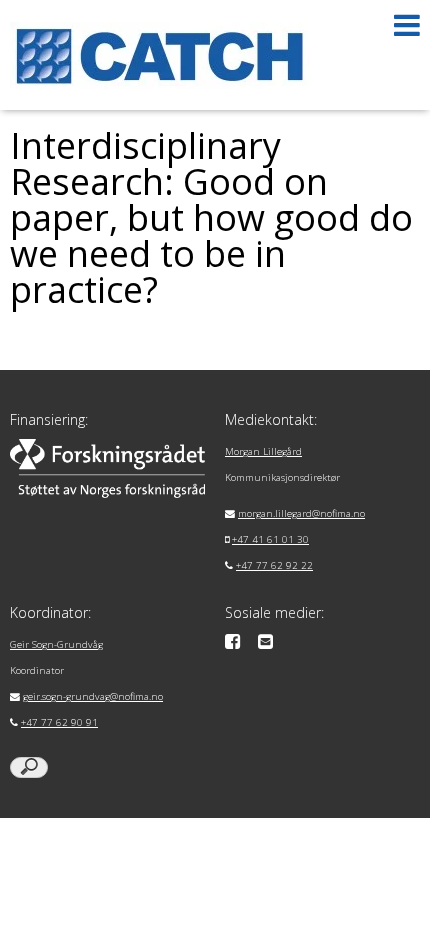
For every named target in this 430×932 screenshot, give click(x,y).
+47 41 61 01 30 (270, 539)
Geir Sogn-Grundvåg (56, 644)
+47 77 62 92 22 (274, 565)
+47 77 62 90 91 (59, 722)
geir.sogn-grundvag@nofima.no (93, 696)
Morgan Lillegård (263, 451)
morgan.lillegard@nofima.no (301, 513)
